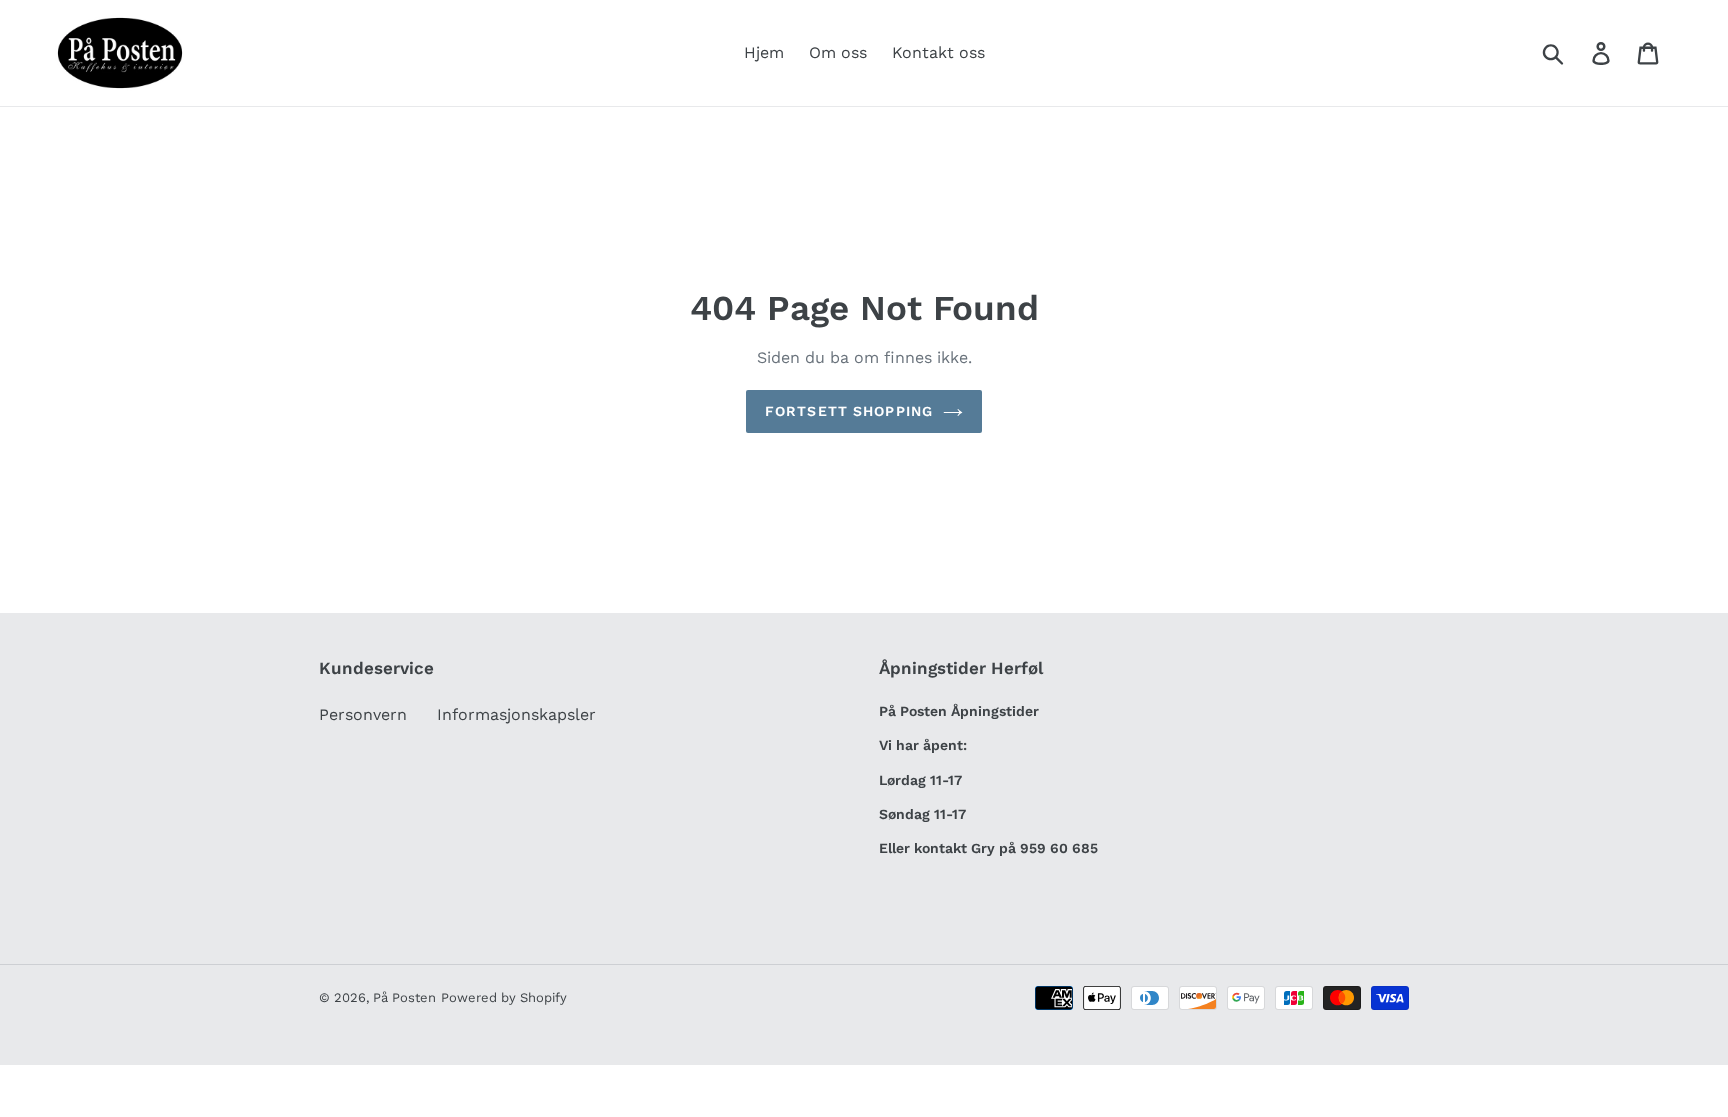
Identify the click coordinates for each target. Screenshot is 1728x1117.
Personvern (363, 714)
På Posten (404, 997)
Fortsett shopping (849, 411)
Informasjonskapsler (516, 714)
